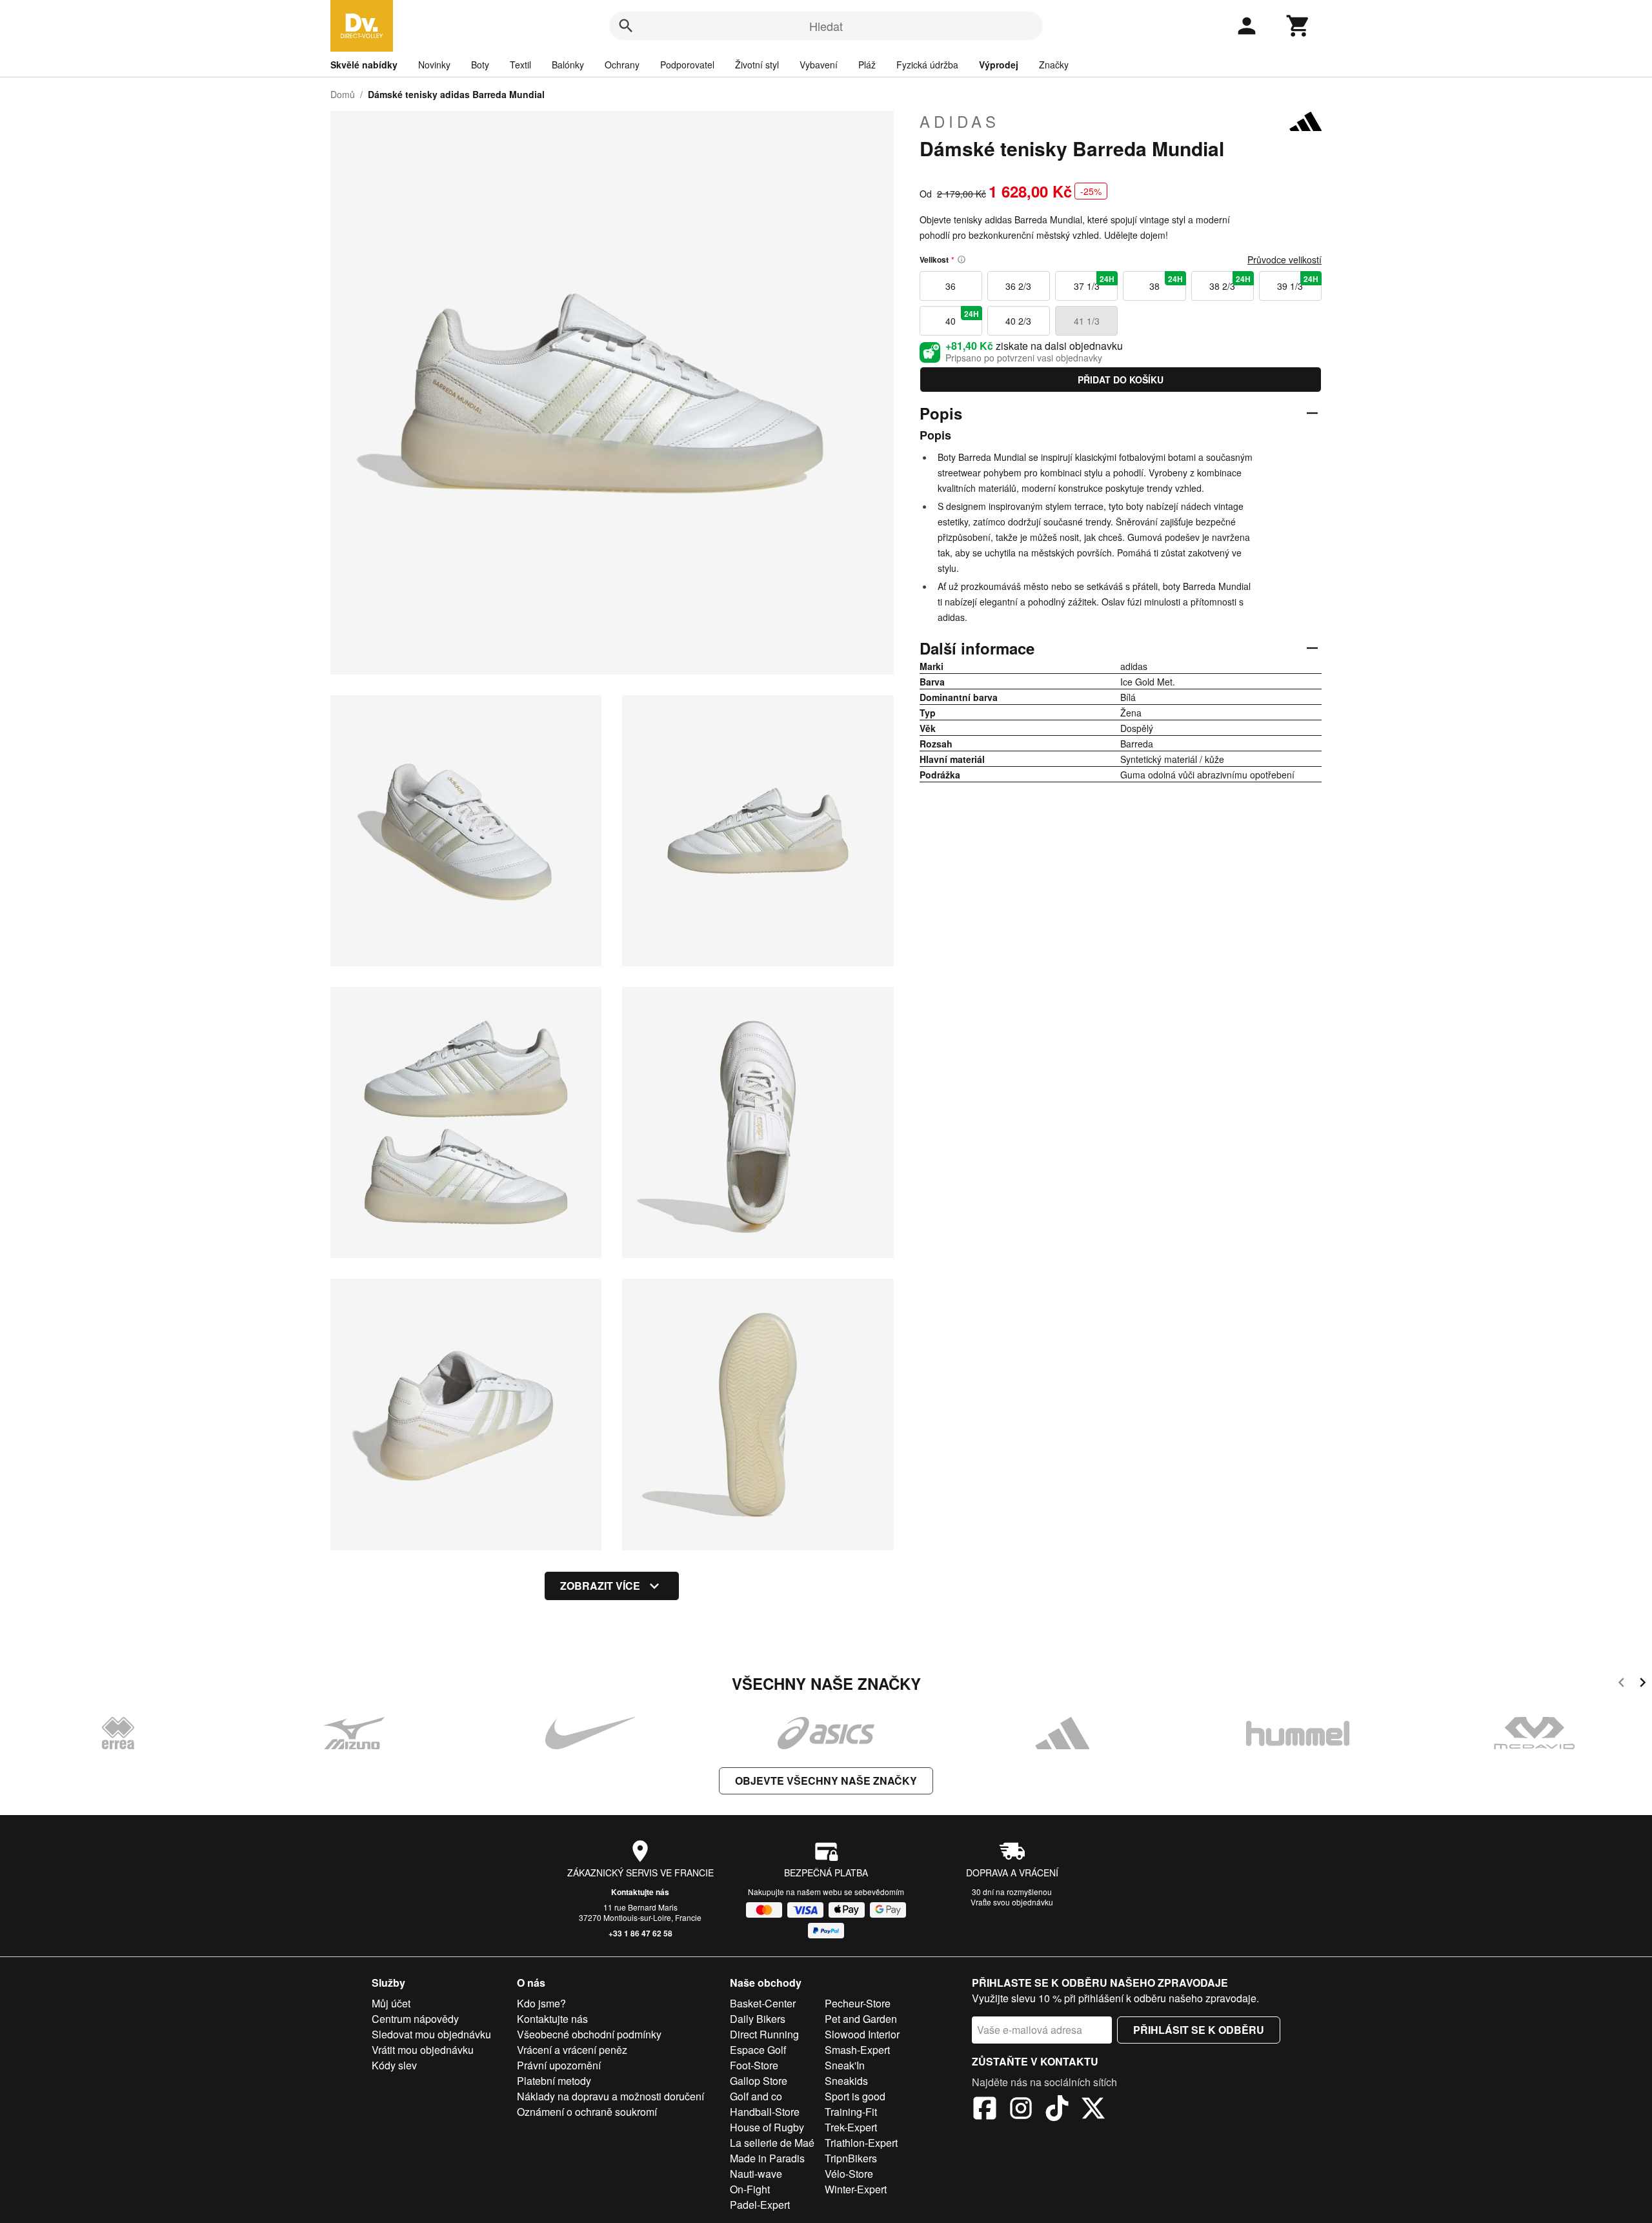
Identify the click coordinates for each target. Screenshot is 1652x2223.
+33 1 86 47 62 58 (640, 1933)
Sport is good (855, 2096)
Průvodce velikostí (1284, 259)
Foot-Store (754, 2065)
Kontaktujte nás (640, 1892)
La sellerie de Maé (772, 2143)
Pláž (867, 65)
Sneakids (846, 2081)
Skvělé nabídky (364, 65)
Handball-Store (765, 2112)
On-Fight (750, 2189)
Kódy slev (394, 2065)
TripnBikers (851, 2158)
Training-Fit (851, 2112)
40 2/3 (1018, 321)
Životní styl (757, 65)
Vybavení (819, 65)
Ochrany (622, 65)
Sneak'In (845, 2065)
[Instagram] (1021, 2110)
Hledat (826, 26)
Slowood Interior (862, 2034)
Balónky (568, 65)
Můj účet (391, 2003)
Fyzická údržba (927, 65)
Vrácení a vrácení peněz (572, 2050)
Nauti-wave (756, 2174)
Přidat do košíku (1121, 380)
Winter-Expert (856, 2189)
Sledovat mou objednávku (431, 2034)
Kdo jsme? (541, 2003)
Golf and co (756, 2096)
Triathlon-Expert (861, 2143)
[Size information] (962, 259)
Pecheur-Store (858, 2003)
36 (951, 286)
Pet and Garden (861, 2019)
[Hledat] (626, 26)
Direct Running (764, 2034)
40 (962, 318)
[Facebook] (985, 2110)
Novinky (434, 65)
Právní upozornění (559, 2065)
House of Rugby (767, 2127)
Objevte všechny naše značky (826, 1781)
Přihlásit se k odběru (1199, 2030)
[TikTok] (1057, 2110)
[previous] (1621, 1684)
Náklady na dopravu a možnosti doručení (610, 2096)
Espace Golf (758, 2050)
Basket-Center (763, 2003)
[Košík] (1298, 26)
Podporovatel (687, 65)
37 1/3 (1094, 283)
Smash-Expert (857, 2050)
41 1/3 (1087, 321)
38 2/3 (1230, 283)
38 (1166, 283)
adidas (960, 121)
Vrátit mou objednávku (423, 2050)
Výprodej (999, 65)
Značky (1054, 65)
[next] (1643, 1684)
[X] (1093, 2110)
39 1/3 (1298, 283)
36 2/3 (1018, 286)
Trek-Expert (851, 2127)
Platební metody (554, 2081)
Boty (480, 65)
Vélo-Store (849, 2174)
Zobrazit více (600, 1586)
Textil (520, 65)
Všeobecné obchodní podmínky (589, 2034)
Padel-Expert (760, 2205)
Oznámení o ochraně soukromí (587, 2112)
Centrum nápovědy (415, 2019)
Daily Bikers (758, 2019)
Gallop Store (759, 2081)
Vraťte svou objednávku (1012, 1902)
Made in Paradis (767, 2158)
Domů (343, 94)
